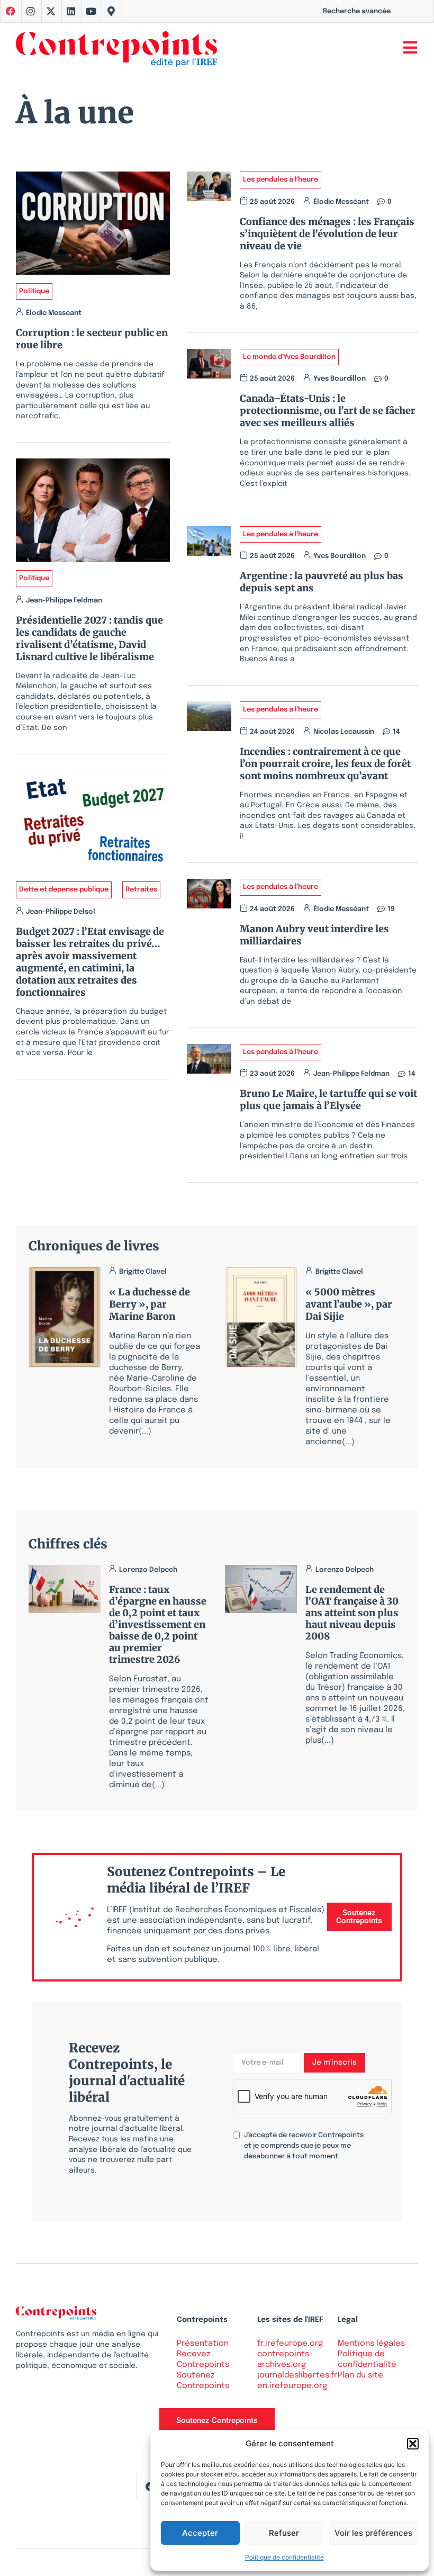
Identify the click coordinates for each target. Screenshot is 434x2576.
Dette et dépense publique (64, 890)
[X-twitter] (51, 11)
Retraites (141, 890)
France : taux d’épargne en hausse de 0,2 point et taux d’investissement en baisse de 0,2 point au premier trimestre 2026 (158, 1624)
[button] (413, 2444)
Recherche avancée (357, 11)
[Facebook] (150, 2487)
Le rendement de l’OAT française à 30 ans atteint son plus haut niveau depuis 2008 (352, 1613)
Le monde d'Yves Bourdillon (289, 357)
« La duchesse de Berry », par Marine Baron (150, 1304)
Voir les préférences (373, 2533)
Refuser (284, 2533)
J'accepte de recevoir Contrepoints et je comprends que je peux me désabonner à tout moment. (304, 2146)
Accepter (200, 2533)
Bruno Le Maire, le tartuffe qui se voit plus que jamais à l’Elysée (328, 1100)
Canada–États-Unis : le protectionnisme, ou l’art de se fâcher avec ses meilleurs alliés (328, 411)
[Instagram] (31, 11)
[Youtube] (91, 11)
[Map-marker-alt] (111, 11)
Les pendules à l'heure (281, 180)
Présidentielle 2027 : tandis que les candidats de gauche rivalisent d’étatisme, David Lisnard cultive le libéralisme (89, 638)
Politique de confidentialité (284, 2557)
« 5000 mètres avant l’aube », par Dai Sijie (349, 1304)
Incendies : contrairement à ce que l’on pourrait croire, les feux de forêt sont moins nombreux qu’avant (325, 764)
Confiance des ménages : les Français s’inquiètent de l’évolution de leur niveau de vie (327, 234)
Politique (34, 291)
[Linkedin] (71, 11)
